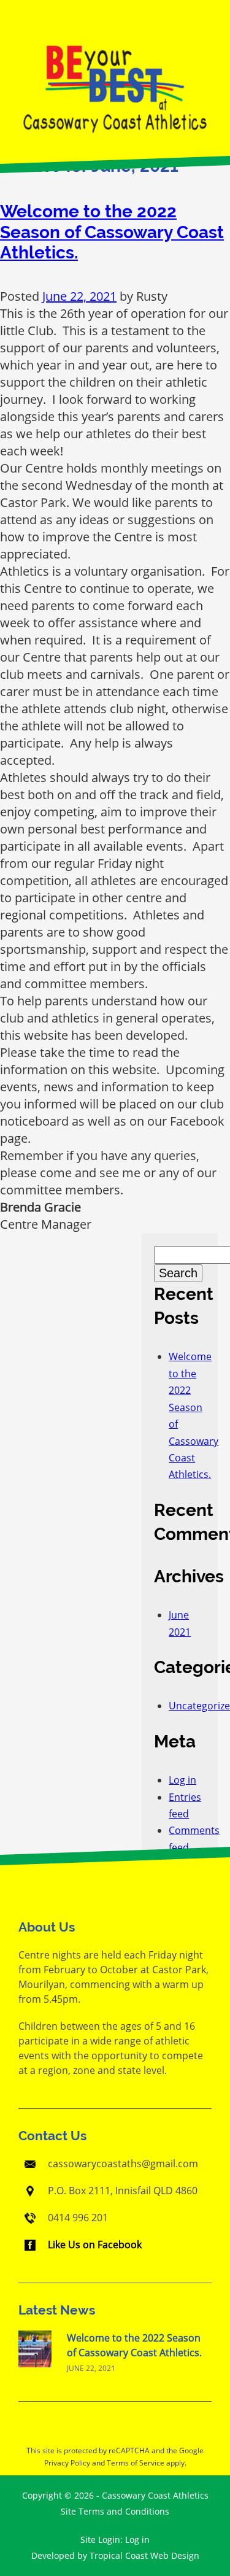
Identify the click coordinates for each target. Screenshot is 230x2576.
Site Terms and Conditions (115, 2511)
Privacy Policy (67, 2463)
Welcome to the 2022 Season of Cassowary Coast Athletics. (112, 232)
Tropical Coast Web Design (144, 2555)
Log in (182, 1780)
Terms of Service (136, 2463)
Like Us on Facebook (95, 2245)
